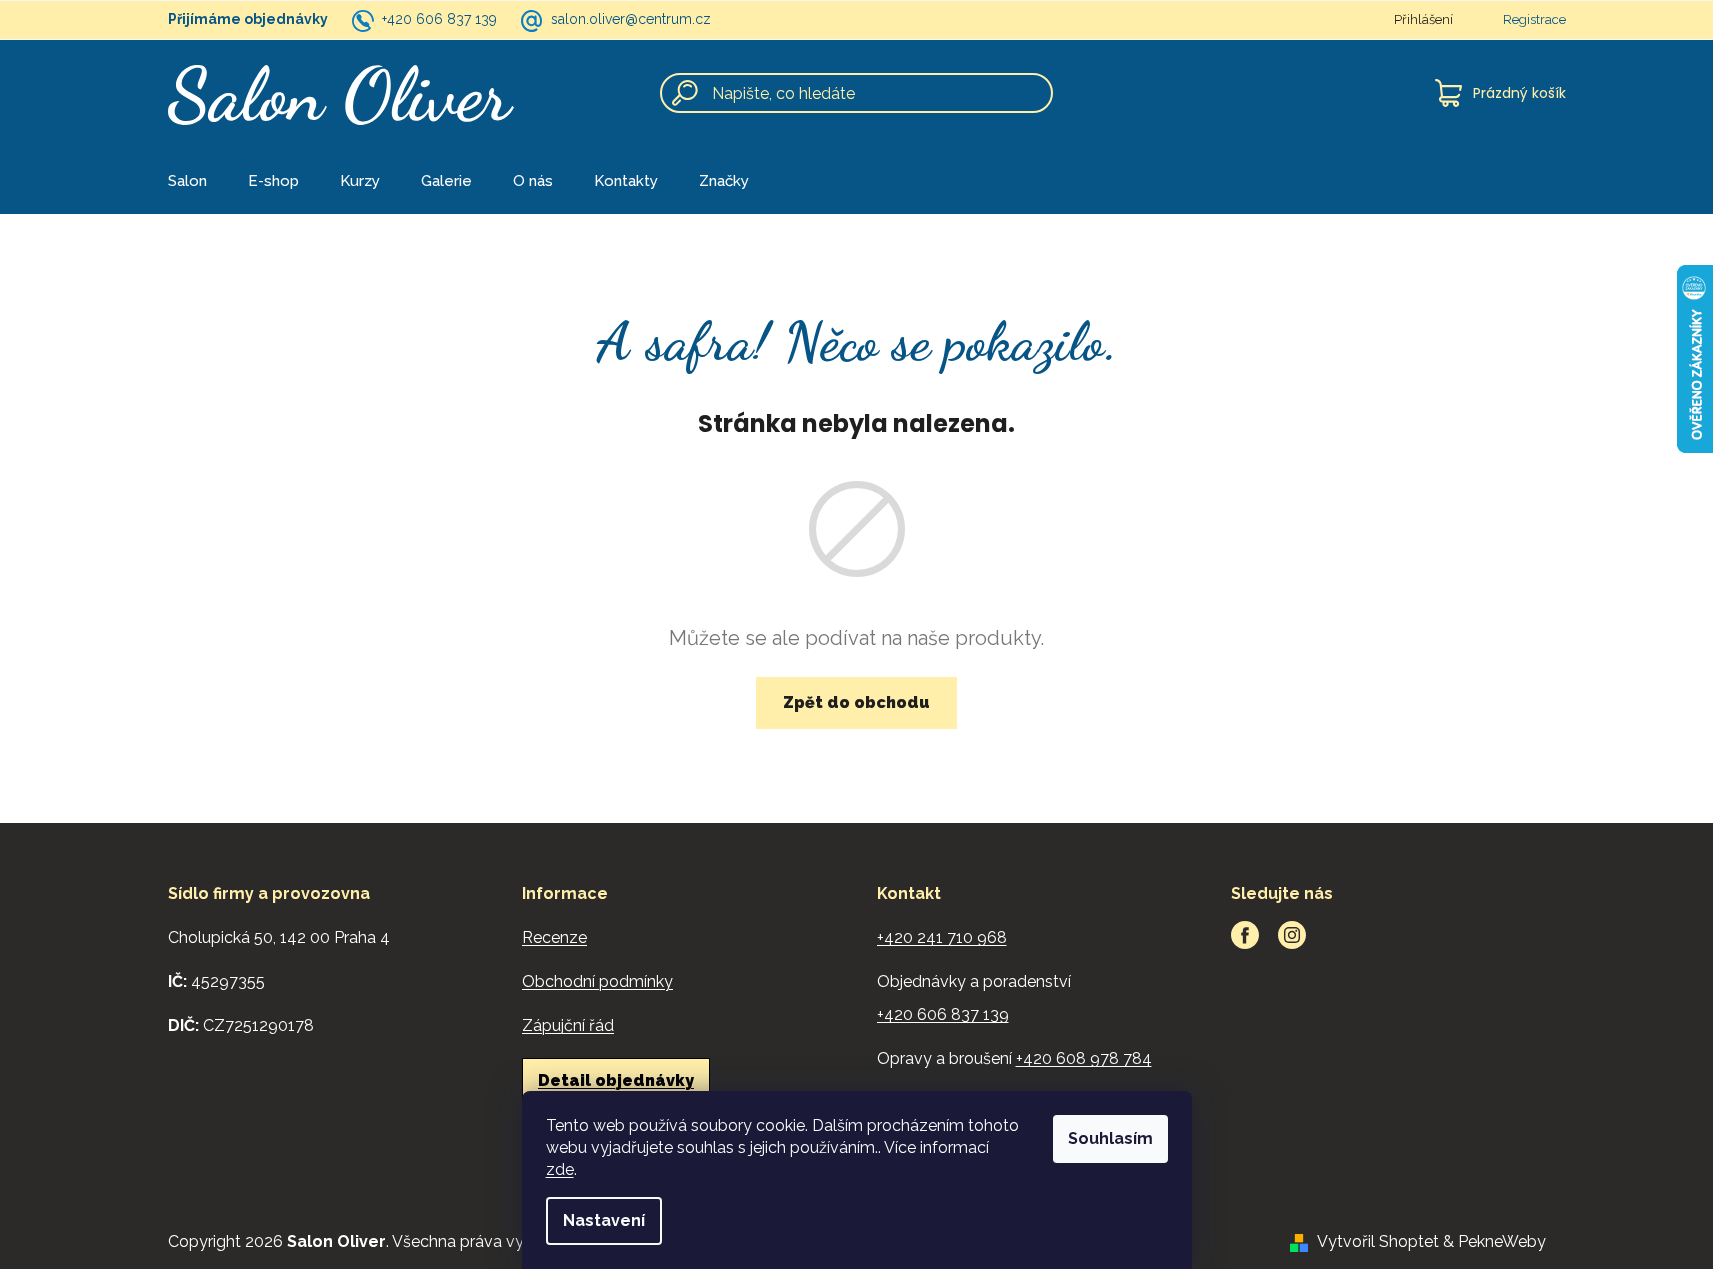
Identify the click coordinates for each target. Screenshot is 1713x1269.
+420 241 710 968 (942, 937)
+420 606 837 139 (439, 19)
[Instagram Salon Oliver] (1292, 935)
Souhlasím (1110, 1138)
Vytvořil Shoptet (1378, 1241)
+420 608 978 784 (1084, 1058)
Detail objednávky (616, 1080)
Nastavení (604, 1220)
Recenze (554, 937)
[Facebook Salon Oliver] (1245, 935)
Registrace (1534, 19)
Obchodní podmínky (597, 981)
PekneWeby (1502, 1241)
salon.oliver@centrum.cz (631, 19)
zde (560, 1169)
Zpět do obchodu (856, 702)
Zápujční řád (568, 1025)
